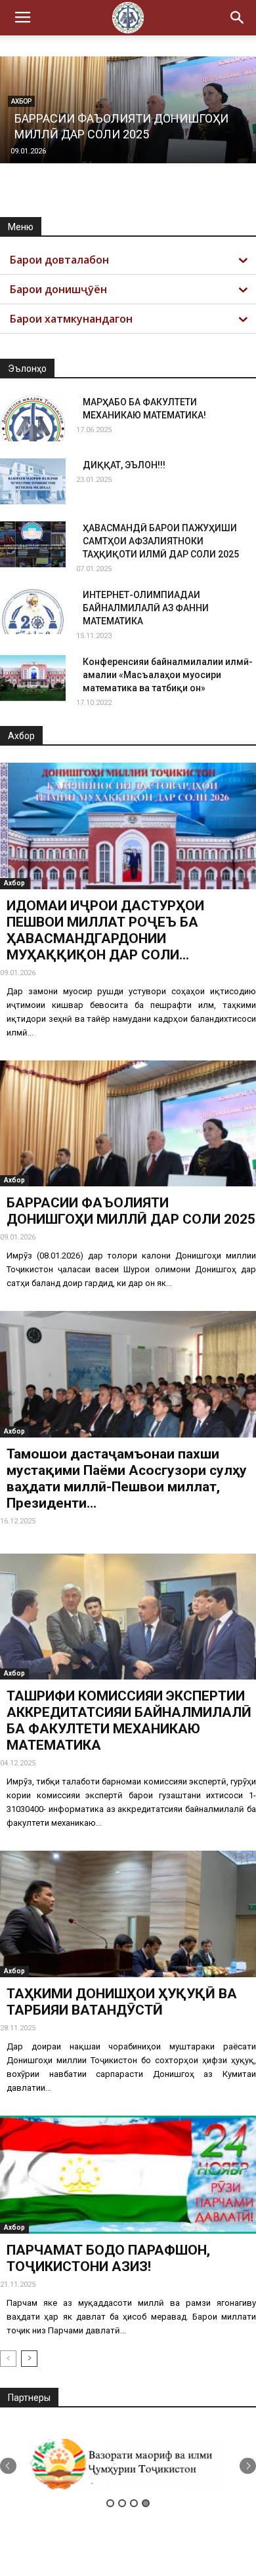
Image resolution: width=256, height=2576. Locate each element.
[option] (128, 2465)
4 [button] (146, 2503)
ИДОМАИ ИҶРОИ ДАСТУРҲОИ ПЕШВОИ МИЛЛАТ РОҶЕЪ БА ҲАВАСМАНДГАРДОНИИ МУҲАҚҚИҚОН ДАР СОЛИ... (105, 930)
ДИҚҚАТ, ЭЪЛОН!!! (124, 465)
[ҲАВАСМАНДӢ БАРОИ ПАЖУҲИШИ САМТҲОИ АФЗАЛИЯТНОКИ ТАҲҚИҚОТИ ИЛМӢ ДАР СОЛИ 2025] (33, 544)
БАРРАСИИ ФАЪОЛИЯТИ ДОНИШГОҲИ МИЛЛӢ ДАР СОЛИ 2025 (131, 1211)
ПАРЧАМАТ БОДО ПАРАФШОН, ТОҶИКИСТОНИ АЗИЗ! (108, 2258)
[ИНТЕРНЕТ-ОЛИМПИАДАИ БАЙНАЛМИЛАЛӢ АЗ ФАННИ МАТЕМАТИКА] (33, 611)
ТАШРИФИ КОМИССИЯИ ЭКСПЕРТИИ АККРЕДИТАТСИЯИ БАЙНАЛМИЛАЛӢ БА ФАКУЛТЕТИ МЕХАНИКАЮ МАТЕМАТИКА (129, 1721)
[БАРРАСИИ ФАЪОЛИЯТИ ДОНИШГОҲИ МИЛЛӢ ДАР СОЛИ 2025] (128, 1124)
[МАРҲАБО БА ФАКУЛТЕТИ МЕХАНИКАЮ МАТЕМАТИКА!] (33, 418)
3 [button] (134, 2503)
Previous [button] (8, 2465)
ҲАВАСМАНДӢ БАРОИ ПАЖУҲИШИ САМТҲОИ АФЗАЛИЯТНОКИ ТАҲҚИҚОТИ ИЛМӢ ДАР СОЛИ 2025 (161, 541)
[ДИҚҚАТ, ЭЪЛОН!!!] (33, 481)
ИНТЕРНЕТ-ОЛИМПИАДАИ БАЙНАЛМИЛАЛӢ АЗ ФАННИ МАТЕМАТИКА (146, 608)
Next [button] (248, 2465)
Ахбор (14, 883)
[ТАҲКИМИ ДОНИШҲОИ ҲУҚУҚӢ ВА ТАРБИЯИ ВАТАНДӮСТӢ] (128, 1914)
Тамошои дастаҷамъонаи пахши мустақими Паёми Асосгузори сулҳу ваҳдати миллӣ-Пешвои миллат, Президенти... (127, 1479)
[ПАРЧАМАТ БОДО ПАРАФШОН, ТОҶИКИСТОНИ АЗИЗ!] (128, 2175)
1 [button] (110, 2503)
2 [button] (122, 2503)
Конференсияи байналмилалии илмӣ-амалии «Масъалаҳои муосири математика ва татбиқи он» (168, 675)
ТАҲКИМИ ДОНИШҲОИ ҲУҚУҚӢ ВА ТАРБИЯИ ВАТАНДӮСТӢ (122, 2002)
